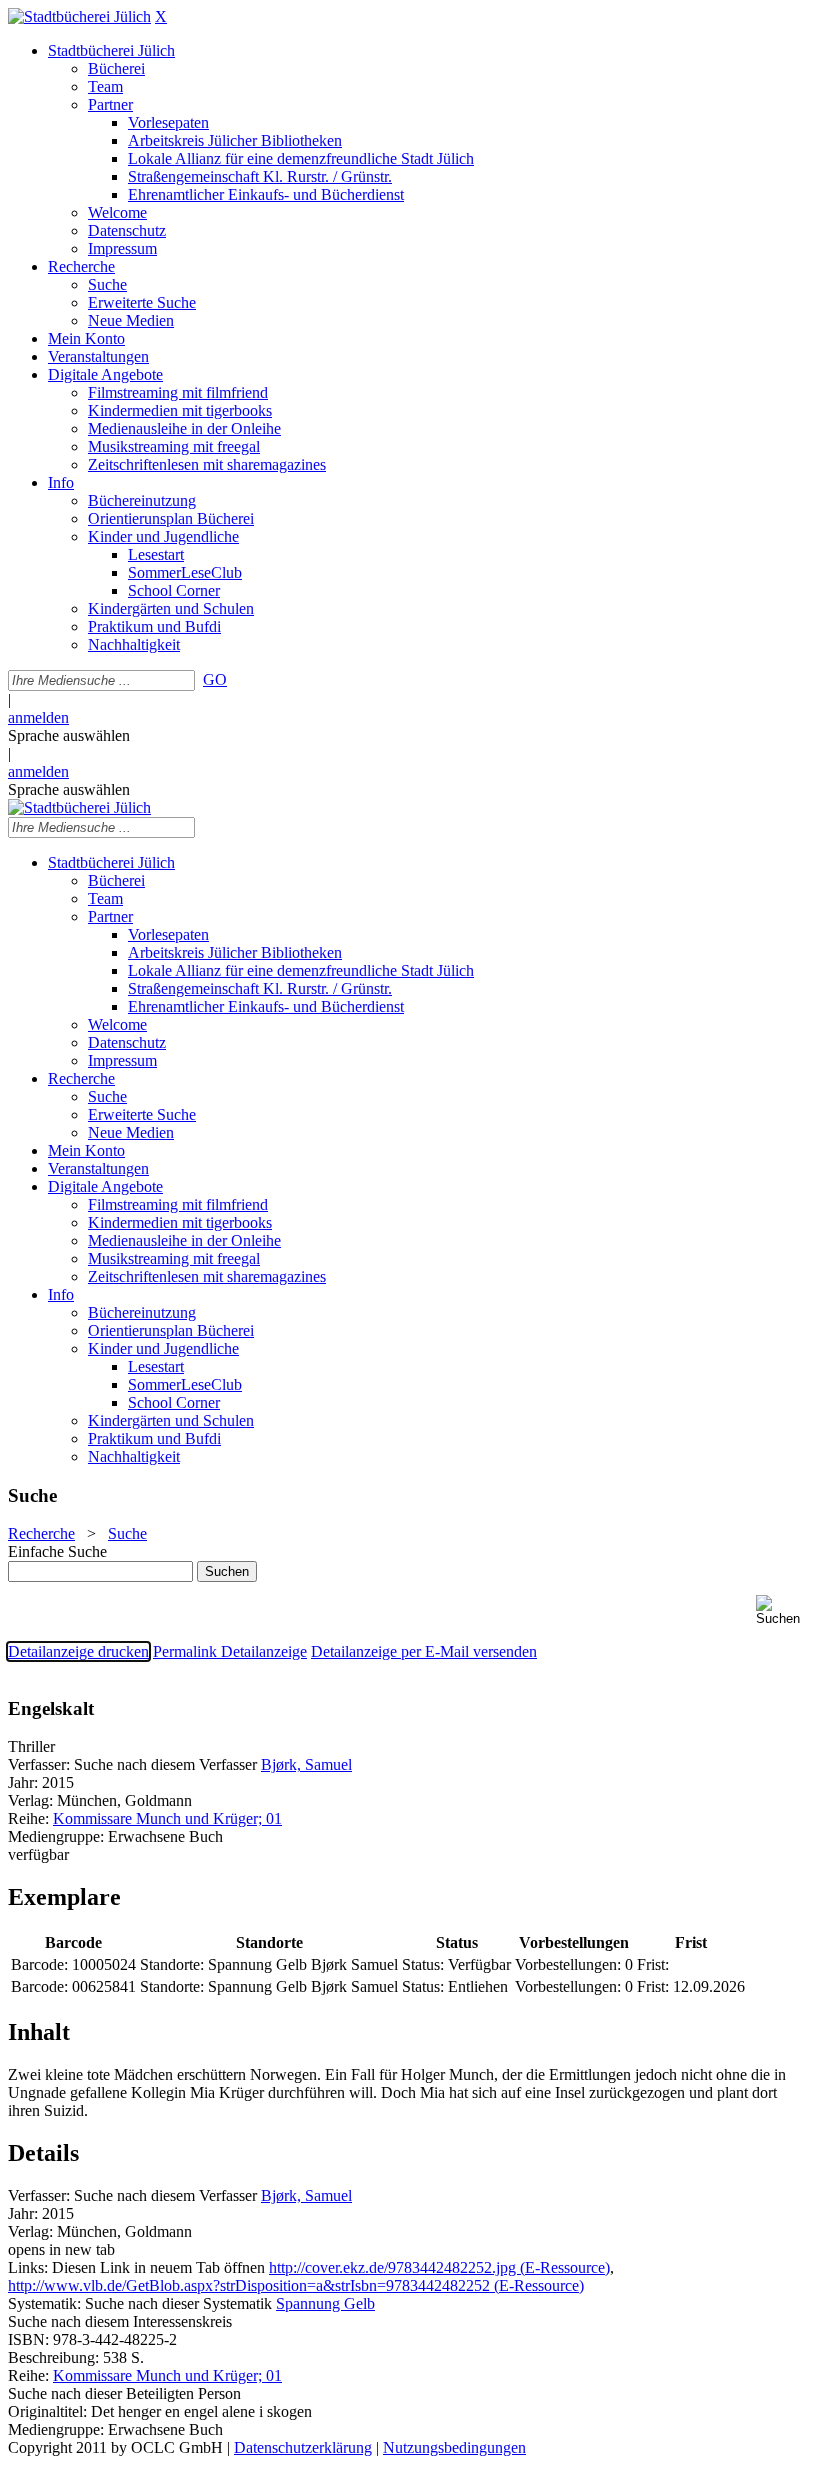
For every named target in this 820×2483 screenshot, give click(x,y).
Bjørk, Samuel (306, 1764)
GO (215, 679)
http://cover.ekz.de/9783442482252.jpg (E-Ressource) (439, 2267)
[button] (784, 1610)
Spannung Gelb (325, 2303)
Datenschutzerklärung (303, 2447)
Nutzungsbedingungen (454, 2447)
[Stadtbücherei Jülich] (79, 16)
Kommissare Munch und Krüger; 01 (167, 1818)
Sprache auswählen (69, 735)
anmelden (38, 717)
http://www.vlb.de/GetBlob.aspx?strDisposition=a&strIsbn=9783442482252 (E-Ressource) (296, 2285)
